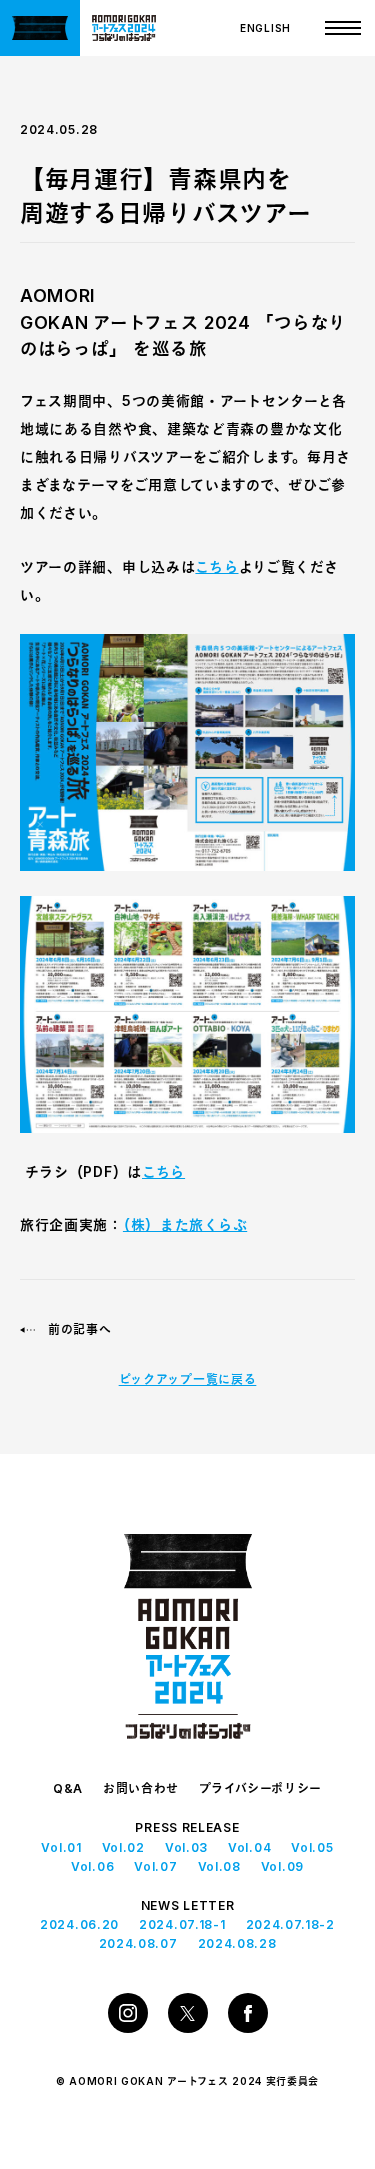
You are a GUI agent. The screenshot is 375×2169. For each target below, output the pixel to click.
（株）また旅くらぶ (185, 1224)
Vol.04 (249, 1847)
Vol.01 (61, 1847)
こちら (216, 566)
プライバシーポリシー (260, 1788)
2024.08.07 (138, 1943)
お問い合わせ (141, 1788)
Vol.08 (219, 1866)
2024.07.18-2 (290, 1924)
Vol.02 (123, 1847)
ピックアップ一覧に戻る (188, 1379)
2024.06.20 (79, 1924)
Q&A (68, 1788)
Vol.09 (282, 1866)
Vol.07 (155, 1866)
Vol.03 (186, 1847)
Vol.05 (312, 1847)
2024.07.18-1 (182, 1924)
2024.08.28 (237, 1943)
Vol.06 (92, 1866)
